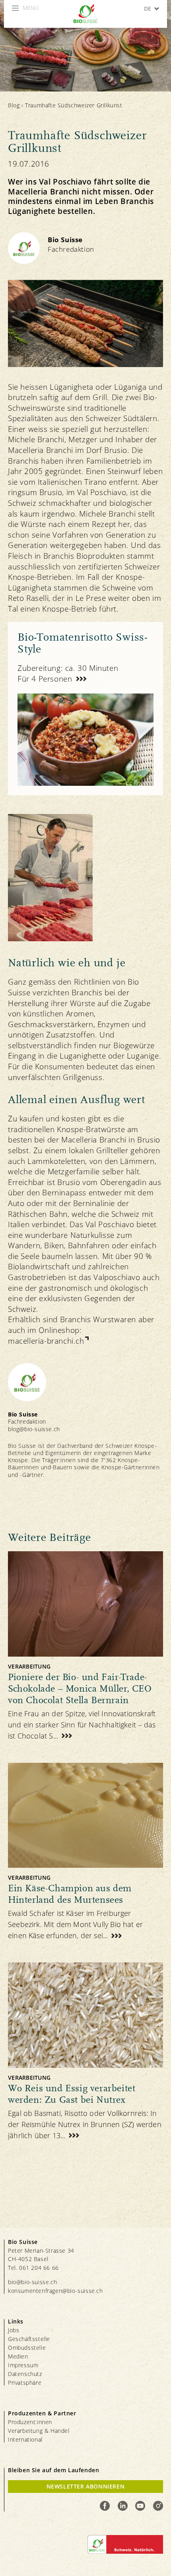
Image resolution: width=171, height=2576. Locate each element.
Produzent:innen (30, 2422)
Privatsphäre (25, 2383)
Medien (18, 2356)
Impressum (23, 2365)
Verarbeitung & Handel (39, 2431)
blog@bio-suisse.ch (34, 1429)
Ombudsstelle (27, 2348)
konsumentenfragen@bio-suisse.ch (55, 2291)
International (25, 2439)
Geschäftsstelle (29, 2339)
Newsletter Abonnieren (86, 2486)
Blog (14, 105)
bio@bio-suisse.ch (32, 2282)
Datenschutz (25, 2374)
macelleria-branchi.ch (46, 1341)
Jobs (14, 2330)
